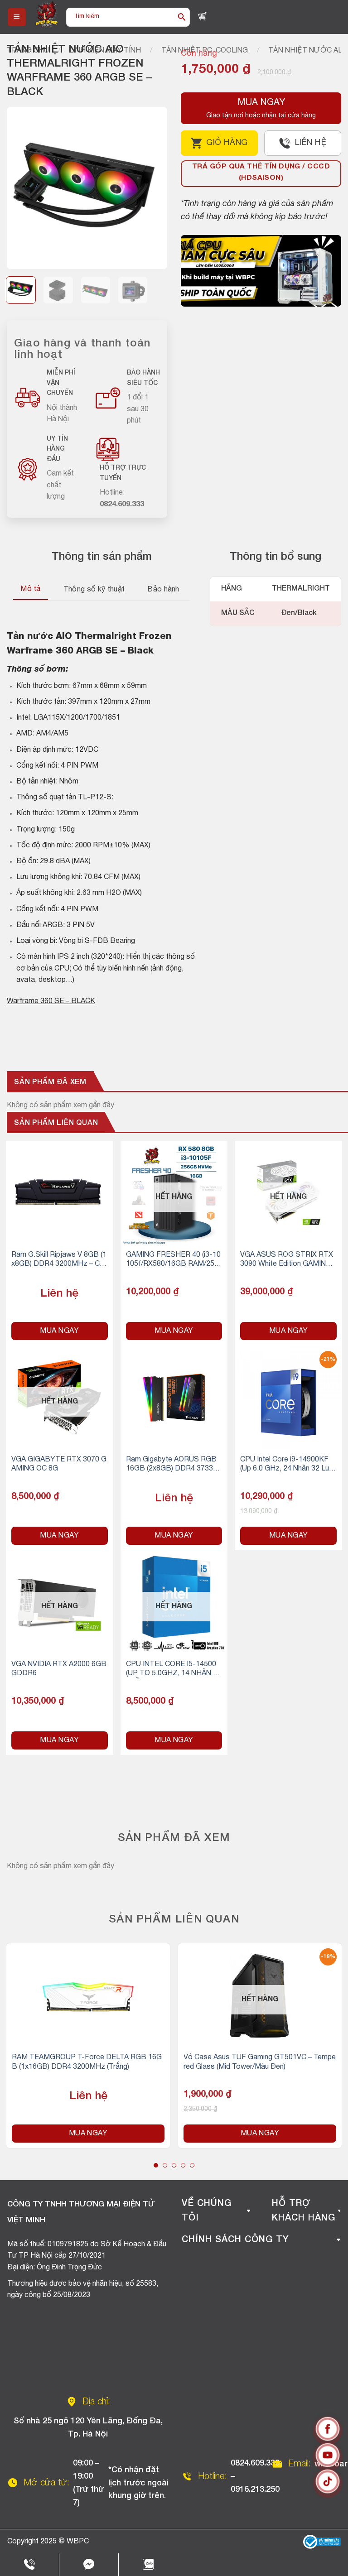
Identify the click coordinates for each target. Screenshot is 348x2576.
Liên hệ (311, 143)
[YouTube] (328, 2457)
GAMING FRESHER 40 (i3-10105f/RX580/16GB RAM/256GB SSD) (173, 1261)
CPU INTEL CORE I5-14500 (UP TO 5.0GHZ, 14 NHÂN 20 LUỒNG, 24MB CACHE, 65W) (174, 1670)
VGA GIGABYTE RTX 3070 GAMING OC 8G (59, 1464)
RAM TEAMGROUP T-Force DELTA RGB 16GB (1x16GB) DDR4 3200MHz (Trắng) (87, 2062)
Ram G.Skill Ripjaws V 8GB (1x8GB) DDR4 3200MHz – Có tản (59, 1261)
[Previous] (21, 188)
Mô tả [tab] (31, 589)
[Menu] (17, 17)
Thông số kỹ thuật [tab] (94, 590)
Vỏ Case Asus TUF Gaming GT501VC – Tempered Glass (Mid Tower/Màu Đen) (260, 2062)
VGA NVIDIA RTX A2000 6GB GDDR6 (59, 1669)
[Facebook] (328, 2431)
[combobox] (120, 17)
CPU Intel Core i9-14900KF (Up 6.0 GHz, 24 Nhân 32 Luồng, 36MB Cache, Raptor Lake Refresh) (287, 1465)
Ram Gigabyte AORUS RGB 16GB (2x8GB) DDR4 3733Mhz (173, 1465)
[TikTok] (328, 2483)
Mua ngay (59, 1331)
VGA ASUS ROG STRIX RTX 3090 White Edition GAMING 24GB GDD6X (287, 1261)
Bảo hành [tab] (163, 590)
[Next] (153, 188)
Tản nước (30, 637)
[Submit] (182, 17)
